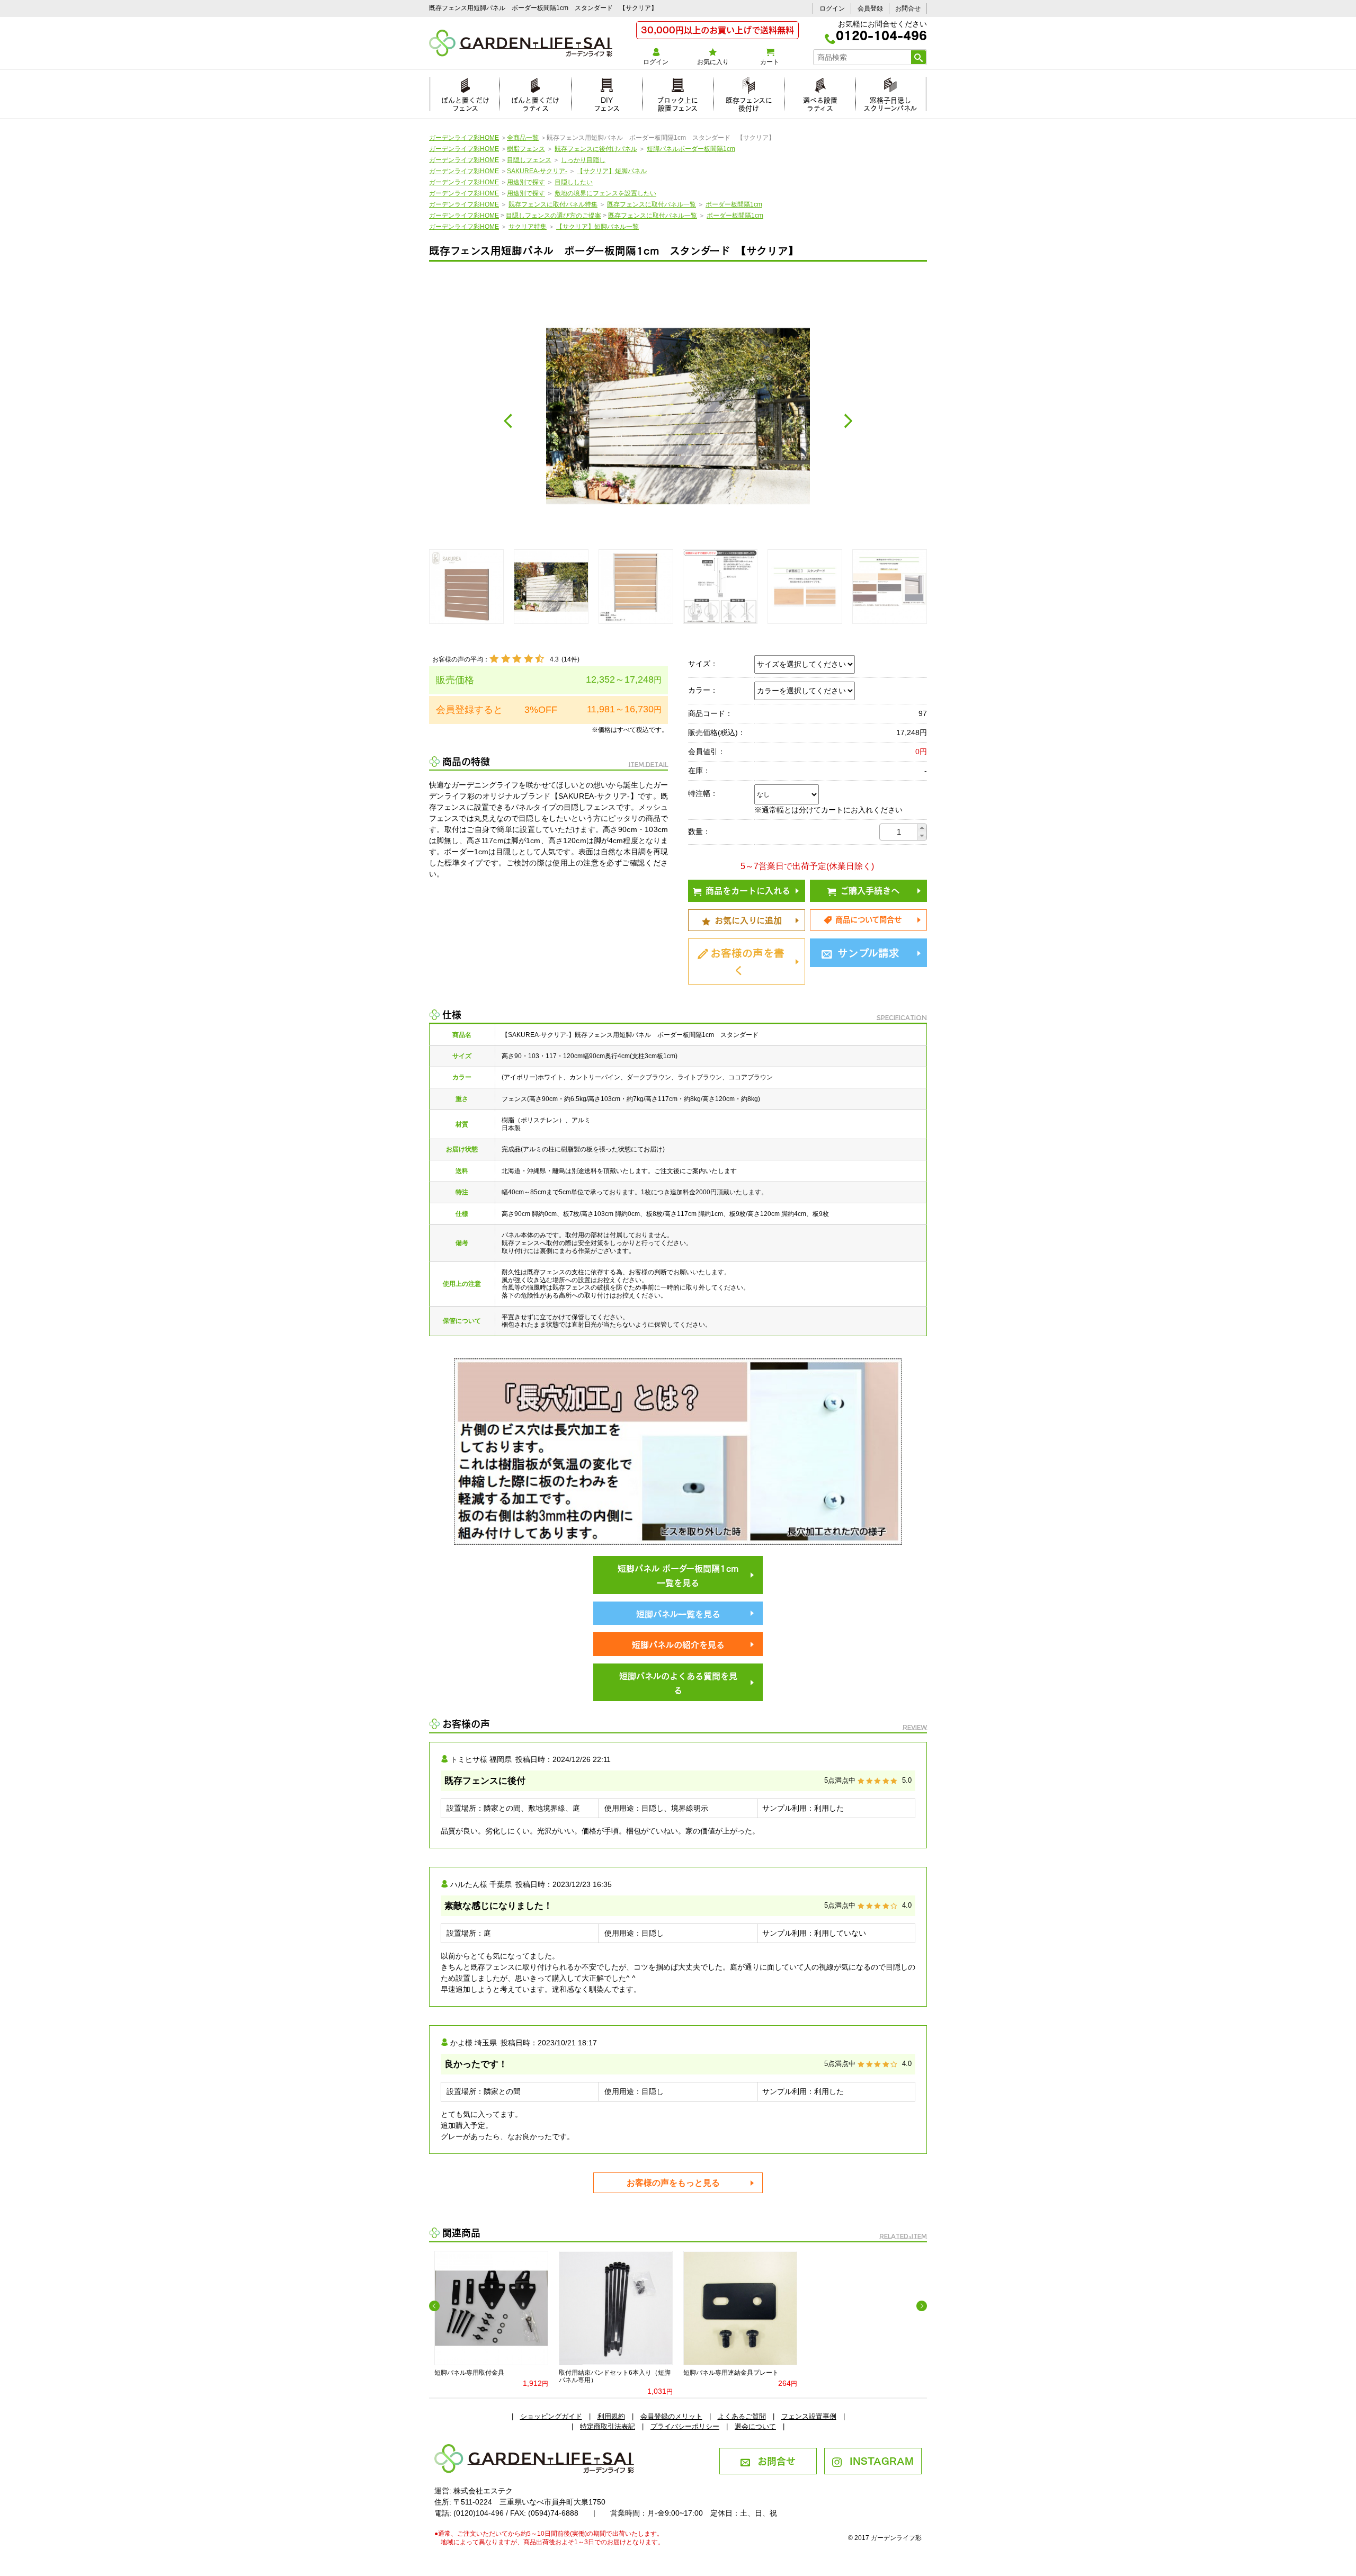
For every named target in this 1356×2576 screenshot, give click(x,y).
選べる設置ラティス (820, 102)
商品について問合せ (868, 919)
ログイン (832, 8)
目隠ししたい (574, 182)
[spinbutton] (899, 832)
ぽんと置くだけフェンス (465, 102)
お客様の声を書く (747, 960)
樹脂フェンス (526, 149)
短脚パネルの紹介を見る (678, 1644)
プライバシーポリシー (685, 2426)
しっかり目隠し (583, 160)
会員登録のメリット (671, 2416)
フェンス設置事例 (809, 2416)
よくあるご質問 (742, 2416)
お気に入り (713, 62)
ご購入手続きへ (870, 890)
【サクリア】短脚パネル (612, 171)
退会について (755, 2426)
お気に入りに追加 (748, 919)
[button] (922, 828)
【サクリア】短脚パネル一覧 (597, 227)
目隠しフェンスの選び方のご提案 (554, 216)
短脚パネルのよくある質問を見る (678, 1682)
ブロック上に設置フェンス (677, 102)
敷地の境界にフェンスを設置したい (605, 193)
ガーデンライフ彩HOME (464, 138)
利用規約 (611, 2416)
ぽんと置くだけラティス (535, 102)
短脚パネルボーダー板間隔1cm (691, 149)
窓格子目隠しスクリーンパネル (890, 102)
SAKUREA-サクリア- (537, 171)
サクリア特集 (528, 227)
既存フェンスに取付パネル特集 (553, 204)
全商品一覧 (523, 138)
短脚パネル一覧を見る (678, 1613)
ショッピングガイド (551, 2416)
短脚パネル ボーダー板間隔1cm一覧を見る (678, 1575)
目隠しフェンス (529, 160)
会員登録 (870, 8)
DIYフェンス (607, 102)
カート (770, 62)
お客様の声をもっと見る (673, 2183)
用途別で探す (526, 182)
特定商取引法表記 (608, 2426)
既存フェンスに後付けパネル (596, 149)
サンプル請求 (868, 952)
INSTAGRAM (882, 2460)
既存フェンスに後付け (749, 102)
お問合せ (908, 8)
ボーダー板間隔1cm (734, 204)
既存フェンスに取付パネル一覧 (652, 204)
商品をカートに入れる (748, 890)
